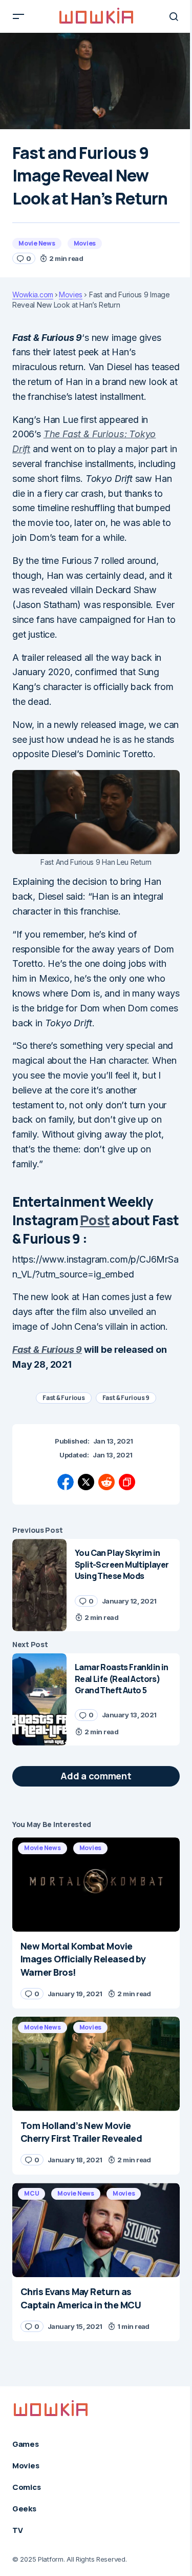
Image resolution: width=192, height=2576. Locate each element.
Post (95, 1220)
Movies (85, 243)
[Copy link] (127, 1482)
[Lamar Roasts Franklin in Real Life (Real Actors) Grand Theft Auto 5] (39, 1699)
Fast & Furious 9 (47, 1350)
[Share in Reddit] (106, 1482)
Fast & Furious (64, 1398)
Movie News (37, 243)
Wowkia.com (33, 295)
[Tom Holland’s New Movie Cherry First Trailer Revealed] (96, 2064)
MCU (31, 2193)
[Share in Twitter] (86, 1482)
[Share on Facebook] (66, 1482)
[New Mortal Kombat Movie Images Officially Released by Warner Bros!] (96, 1884)
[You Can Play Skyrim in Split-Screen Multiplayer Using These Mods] (39, 1585)
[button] (18, 16)
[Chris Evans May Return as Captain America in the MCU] (96, 2230)
